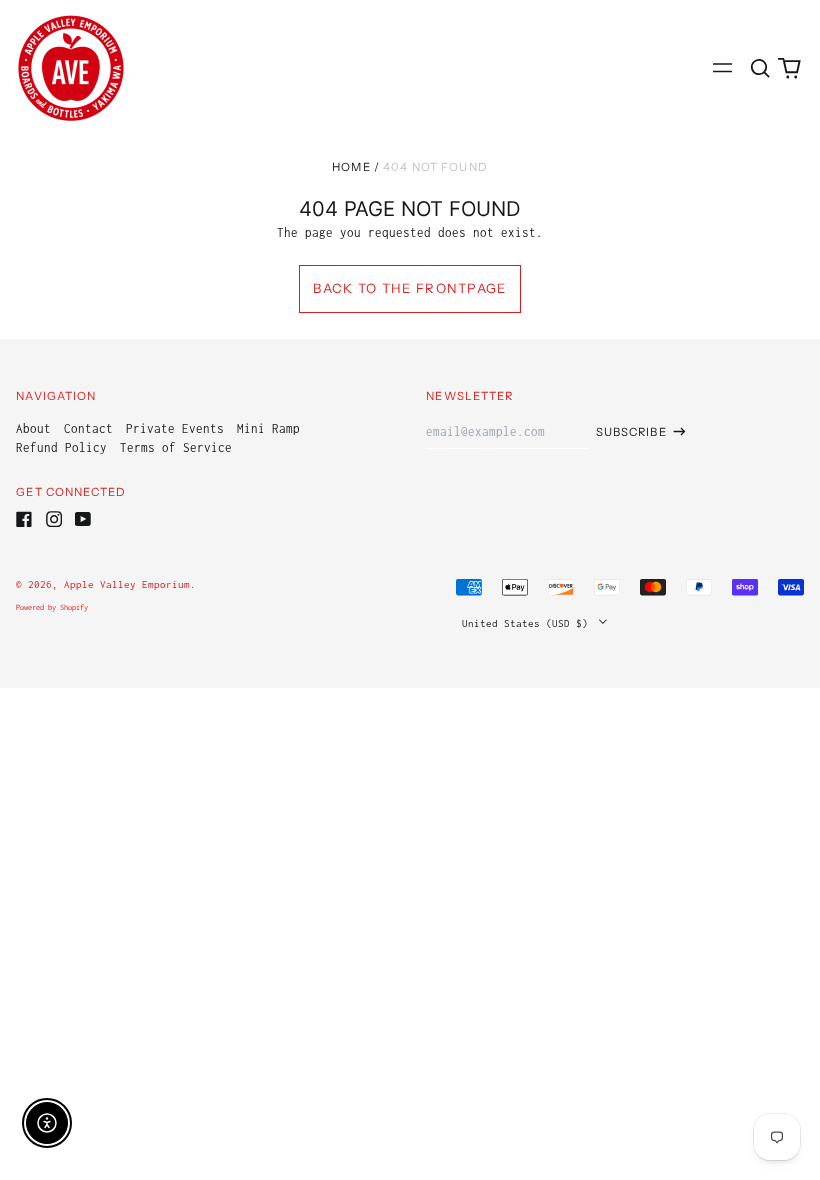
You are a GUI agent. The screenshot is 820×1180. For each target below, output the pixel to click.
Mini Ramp (268, 428)
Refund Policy (61, 447)
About (33, 428)
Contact (88, 428)
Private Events (175, 428)
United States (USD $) (528, 623)
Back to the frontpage (409, 288)
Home (351, 167)
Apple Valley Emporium (127, 584)
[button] (759, 67)
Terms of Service (176, 447)
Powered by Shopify (52, 607)
